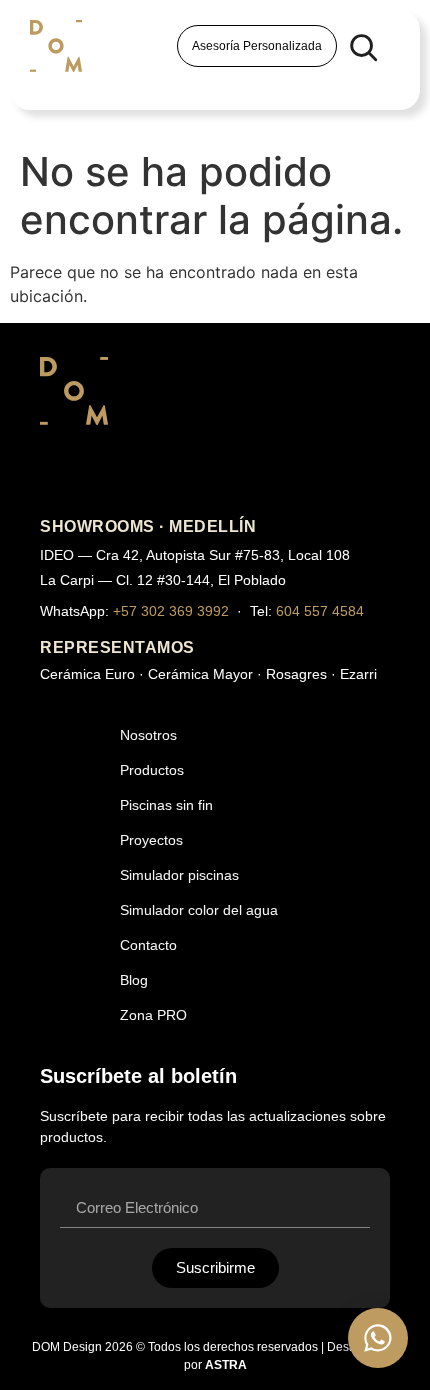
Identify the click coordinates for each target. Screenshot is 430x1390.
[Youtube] (108, 473)
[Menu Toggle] (49, 86)
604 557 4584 (320, 611)
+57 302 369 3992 (171, 611)
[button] (363, 47)
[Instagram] (58, 473)
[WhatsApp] (378, 1338)
